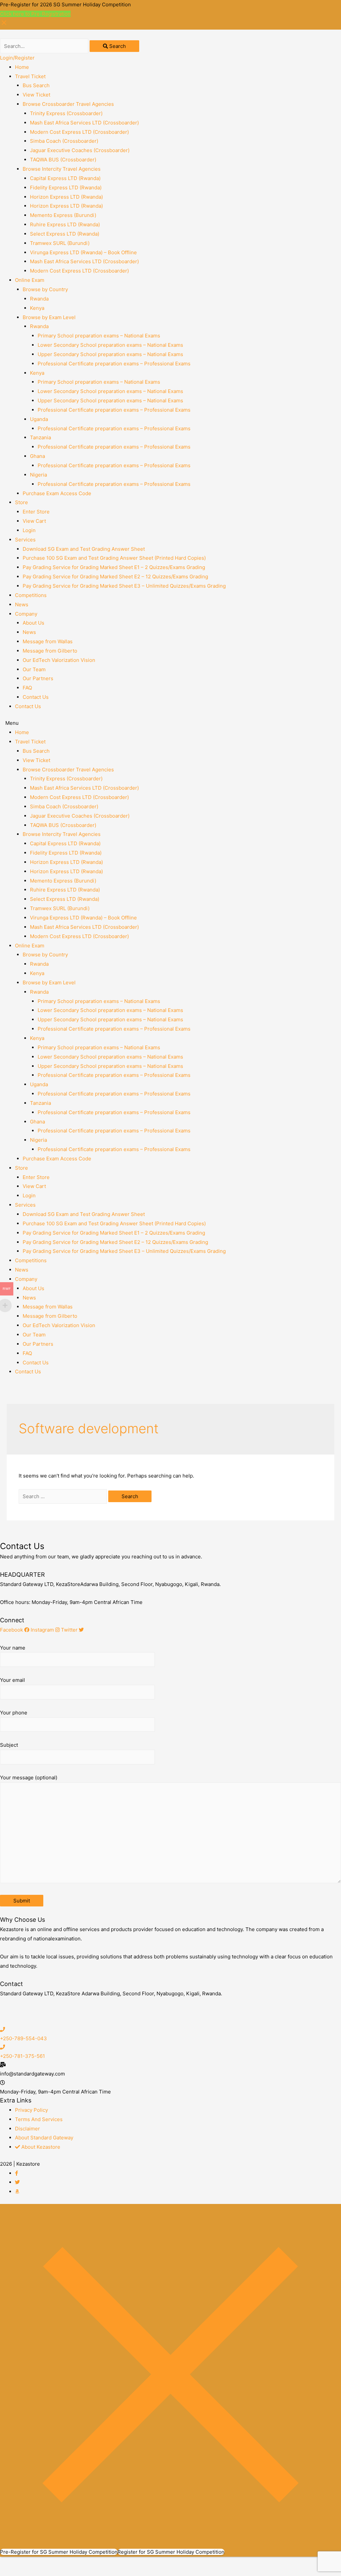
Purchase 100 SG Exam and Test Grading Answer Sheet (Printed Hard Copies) (114, 558)
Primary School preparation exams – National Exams (99, 336)
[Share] (41, 2563)
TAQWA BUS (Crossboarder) (63, 160)
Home (22, 67)
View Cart (34, 521)
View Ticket (36, 95)
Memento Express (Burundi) (63, 215)
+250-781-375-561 (22, 2056)
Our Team (34, 669)
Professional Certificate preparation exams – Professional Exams (114, 364)
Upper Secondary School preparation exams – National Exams (110, 354)
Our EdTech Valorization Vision (59, 660)
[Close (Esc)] (13, 2563)
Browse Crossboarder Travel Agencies (68, 104)
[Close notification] (4, 25)
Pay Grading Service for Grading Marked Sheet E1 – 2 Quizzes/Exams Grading (114, 567)
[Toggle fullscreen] (69, 2563)
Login (29, 530)
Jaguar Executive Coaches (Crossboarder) (80, 150)
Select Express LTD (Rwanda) (65, 234)
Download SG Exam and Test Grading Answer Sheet (84, 549)
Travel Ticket (30, 76)
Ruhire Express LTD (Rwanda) (65, 224)
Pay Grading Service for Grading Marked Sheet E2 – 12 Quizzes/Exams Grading (115, 577)
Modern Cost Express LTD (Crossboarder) (79, 132)
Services (25, 540)
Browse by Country (45, 289)
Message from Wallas (48, 641)
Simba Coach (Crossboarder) (64, 141)
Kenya (37, 308)
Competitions (31, 595)
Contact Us (36, 697)
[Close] (170, 2543)
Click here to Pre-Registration (35, 14)
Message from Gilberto (50, 651)
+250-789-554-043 (23, 2038)
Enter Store (36, 512)
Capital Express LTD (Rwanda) (65, 178)
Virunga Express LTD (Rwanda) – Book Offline (83, 252)
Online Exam (30, 280)
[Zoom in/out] (97, 2563)
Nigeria (38, 475)
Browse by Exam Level (49, 317)
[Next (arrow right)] (41, 2573)
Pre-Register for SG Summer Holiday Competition (59, 2552)
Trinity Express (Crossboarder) (66, 113)
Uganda (39, 419)
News (22, 604)
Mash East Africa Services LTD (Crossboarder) (84, 123)
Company (26, 614)
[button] (170, 723)
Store (21, 502)
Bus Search (36, 85)
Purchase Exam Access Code (57, 493)
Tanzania (40, 437)
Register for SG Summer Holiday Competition (171, 2552)
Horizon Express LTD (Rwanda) (66, 197)
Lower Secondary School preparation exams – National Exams (110, 345)
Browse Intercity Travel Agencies (62, 169)
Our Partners (38, 678)
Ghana (37, 456)
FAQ (27, 688)
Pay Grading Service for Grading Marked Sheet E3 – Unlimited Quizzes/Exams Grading (124, 586)
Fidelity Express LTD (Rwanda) (66, 188)
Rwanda (39, 299)
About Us (33, 623)
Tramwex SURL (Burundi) (60, 243)
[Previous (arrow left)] (13, 2573)
